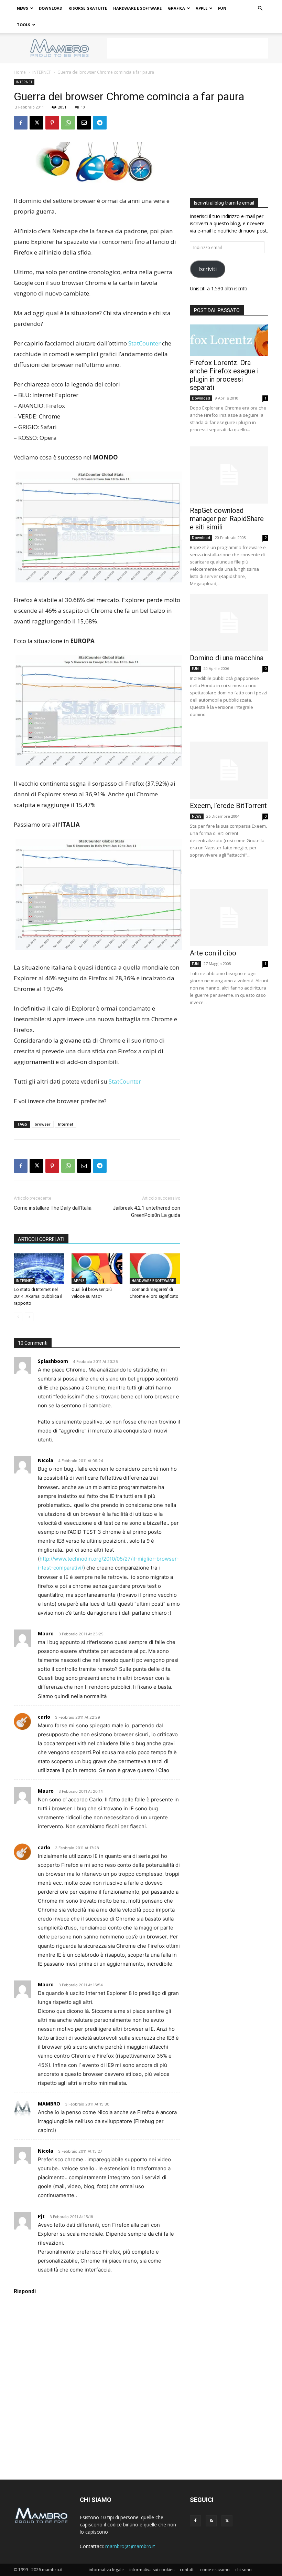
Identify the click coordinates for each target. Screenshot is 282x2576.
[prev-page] (18, 1317)
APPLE (202, 8)
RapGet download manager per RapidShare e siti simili (227, 519)
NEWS (23, 8)
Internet (66, 1124)
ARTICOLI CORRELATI (41, 1239)
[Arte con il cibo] (229, 918)
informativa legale (106, 2570)
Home (20, 72)
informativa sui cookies (152, 2570)
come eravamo (215, 2570)
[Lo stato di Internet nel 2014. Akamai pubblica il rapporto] (39, 1269)
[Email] (84, 123)
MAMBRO (49, 2104)
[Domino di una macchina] (229, 623)
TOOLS (24, 25)
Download (201, 398)
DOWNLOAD (51, 8)
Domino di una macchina (227, 658)
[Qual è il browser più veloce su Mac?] (97, 1269)
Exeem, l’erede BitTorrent (228, 806)
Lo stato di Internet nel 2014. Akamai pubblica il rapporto (38, 1296)
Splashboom (53, 1361)
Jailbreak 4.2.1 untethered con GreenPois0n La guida (147, 1212)
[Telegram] (100, 123)
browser (43, 1124)
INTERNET (42, 72)
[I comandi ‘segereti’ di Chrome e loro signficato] (155, 1269)
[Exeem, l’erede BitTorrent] (229, 770)
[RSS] (211, 2521)
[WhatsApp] (68, 123)
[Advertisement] (187, 48)
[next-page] (29, 1317)
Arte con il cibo (213, 953)
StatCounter (144, 343)
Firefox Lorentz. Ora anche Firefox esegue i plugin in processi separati (224, 375)
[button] (260, 8)
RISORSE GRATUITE (88, 8)
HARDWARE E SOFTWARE (137, 8)
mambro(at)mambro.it (130, 2546)
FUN (222, 8)
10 (83, 107)
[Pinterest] (52, 123)
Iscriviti (208, 269)
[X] (36, 123)
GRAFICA (176, 8)
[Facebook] (21, 123)
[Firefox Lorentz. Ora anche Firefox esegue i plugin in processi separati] (229, 340)
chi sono (243, 2570)
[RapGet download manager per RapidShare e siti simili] (229, 475)
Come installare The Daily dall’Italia (53, 1208)
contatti (187, 2570)
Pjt (41, 2216)
